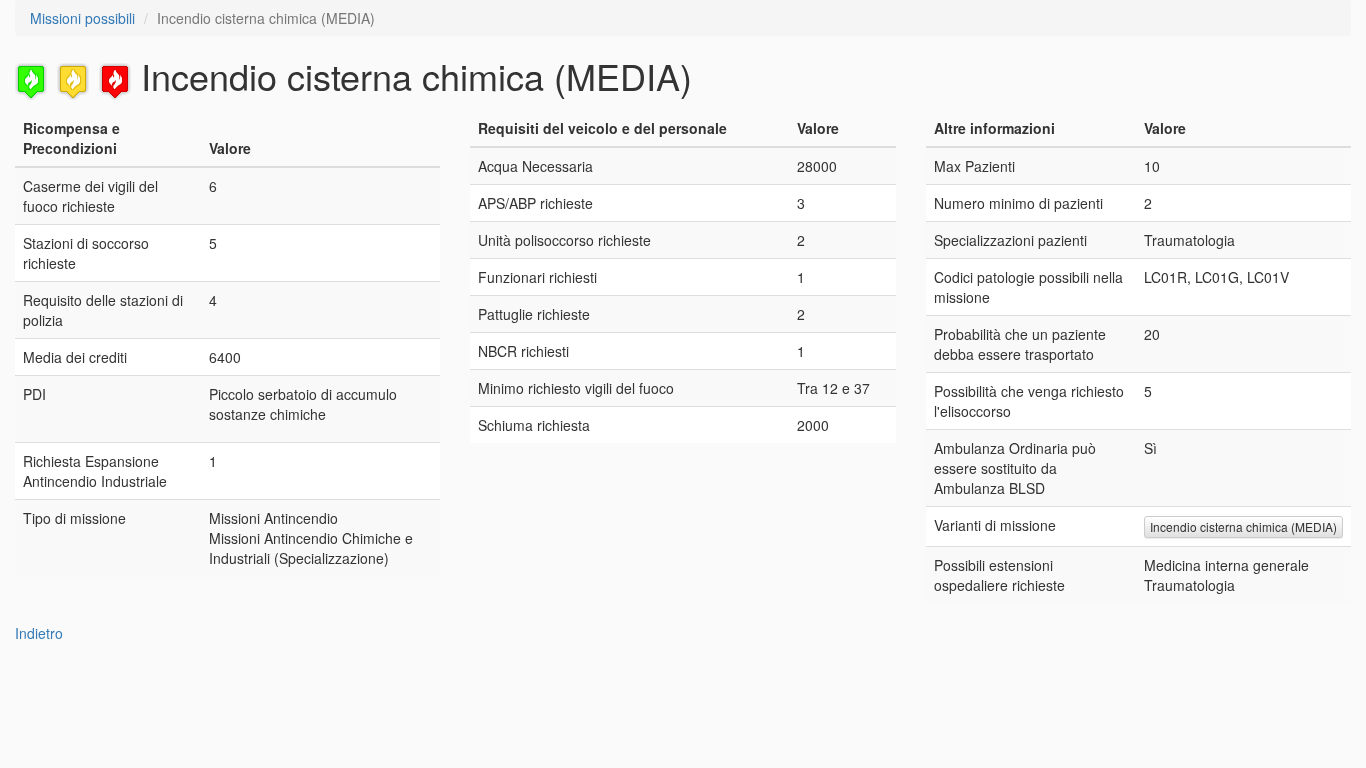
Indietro (39, 633)
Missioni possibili (82, 18)
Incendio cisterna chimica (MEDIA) (1243, 526)
